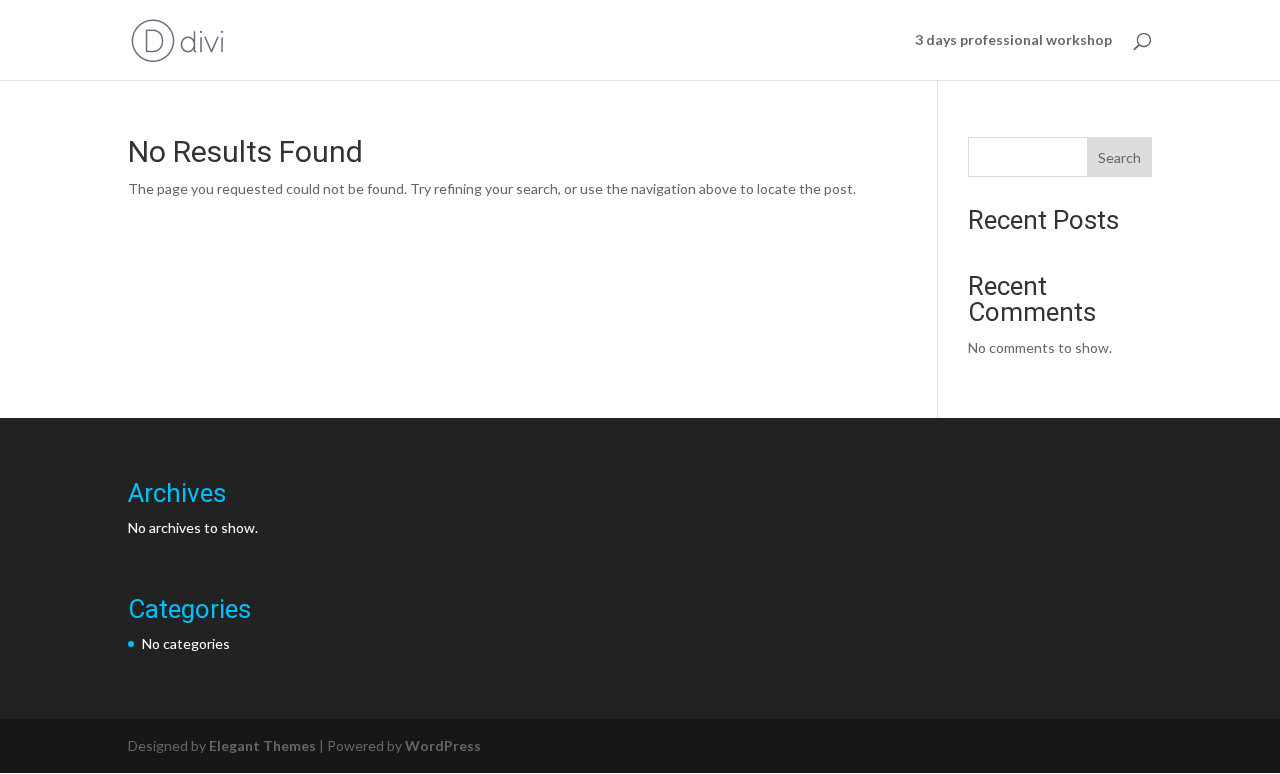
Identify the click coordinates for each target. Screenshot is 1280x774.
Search (1119, 157)
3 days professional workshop (1013, 40)
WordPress (443, 745)
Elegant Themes (262, 745)
